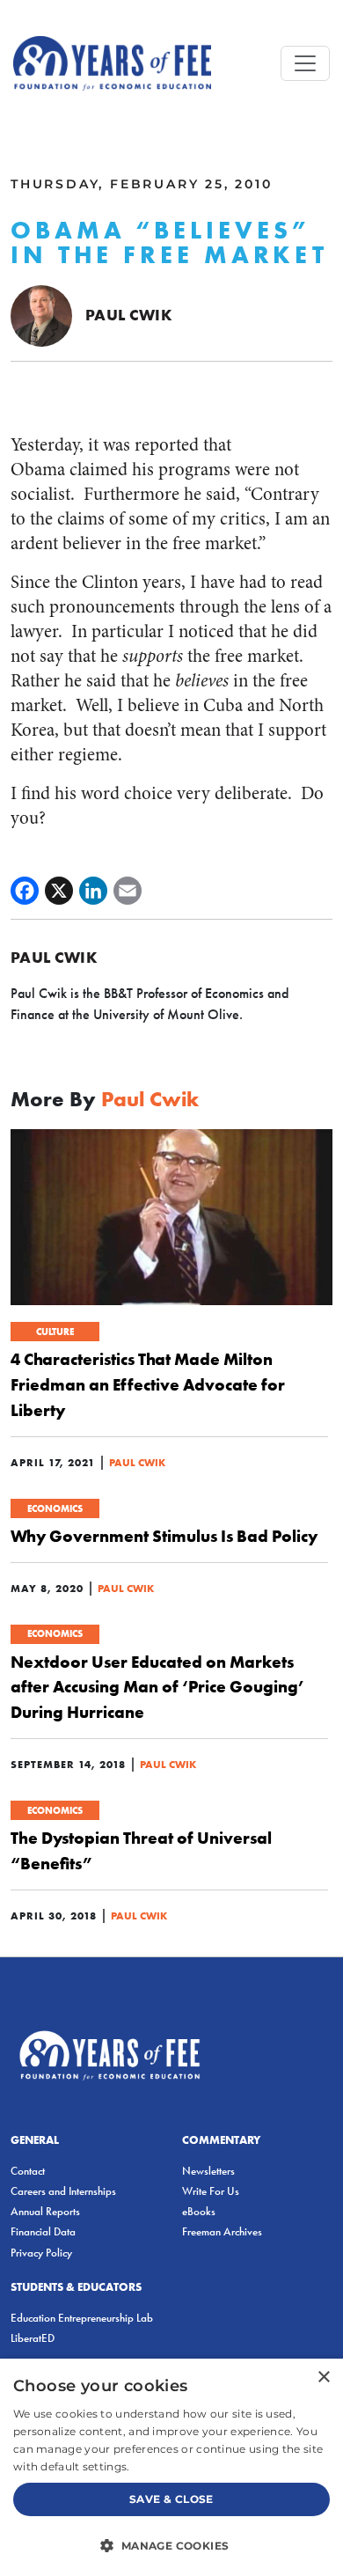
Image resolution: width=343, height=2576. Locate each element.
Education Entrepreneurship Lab (82, 2318)
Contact (28, 2171)
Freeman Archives (222, 2231)
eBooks (199, 2211)
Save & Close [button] (171, 2499)
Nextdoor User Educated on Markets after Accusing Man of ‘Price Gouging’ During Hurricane (157, 1687)
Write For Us (211, 2191)
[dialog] (171, 2467)
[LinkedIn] (93, 891)
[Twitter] (59, 891)
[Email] (128, 891)
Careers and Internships (63, 2191)
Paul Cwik (129, 315)
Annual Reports (45, 2211)
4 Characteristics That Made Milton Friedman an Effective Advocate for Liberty (148, 1384)
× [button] (323, 2378)
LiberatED (33, 2338)
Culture (55, 1332)
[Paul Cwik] (41, 314)
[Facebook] (25, 891)
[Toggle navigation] (305, 63)
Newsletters (208, 2171)
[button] (171, 2545)
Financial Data (43, 2231)
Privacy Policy (41, 2253)
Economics (55, 1508)
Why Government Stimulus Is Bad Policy (164, 1536)
